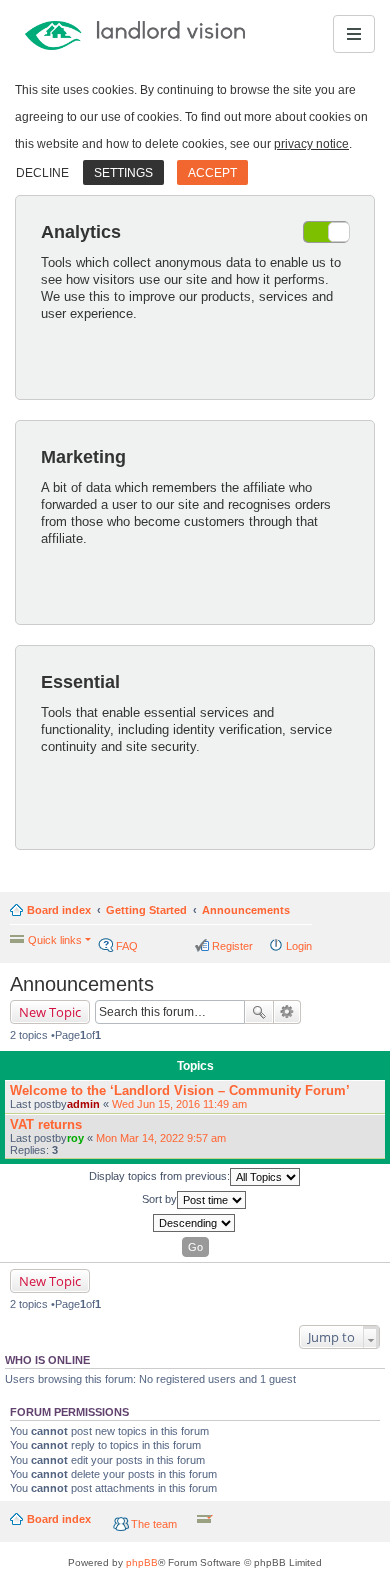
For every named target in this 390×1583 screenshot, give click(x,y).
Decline (42, 173)
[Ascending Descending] (195, 1223)
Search (259, 1012)
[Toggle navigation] (354, 34)
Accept (212, 173)
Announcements (246, 910)
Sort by (159, 1199)
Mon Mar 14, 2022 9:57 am (161, 1138)
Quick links (55, 940)
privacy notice (311, 144)
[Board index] (87, 34)
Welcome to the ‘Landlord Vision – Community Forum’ (180, 1090)
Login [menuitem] (299, 946)
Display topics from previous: (159, 1176)
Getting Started (146, 910)
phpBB (142, 1562)
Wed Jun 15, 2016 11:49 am (179, 1104)
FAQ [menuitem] (127, 946)
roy (75, 1138)
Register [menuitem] (232, 946)
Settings (123, 173)
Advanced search (287, 1012)
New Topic (50, 1012)
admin (83, 1104)
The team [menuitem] (154, 1524)
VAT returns (46, 1124)
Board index (59, 910)
